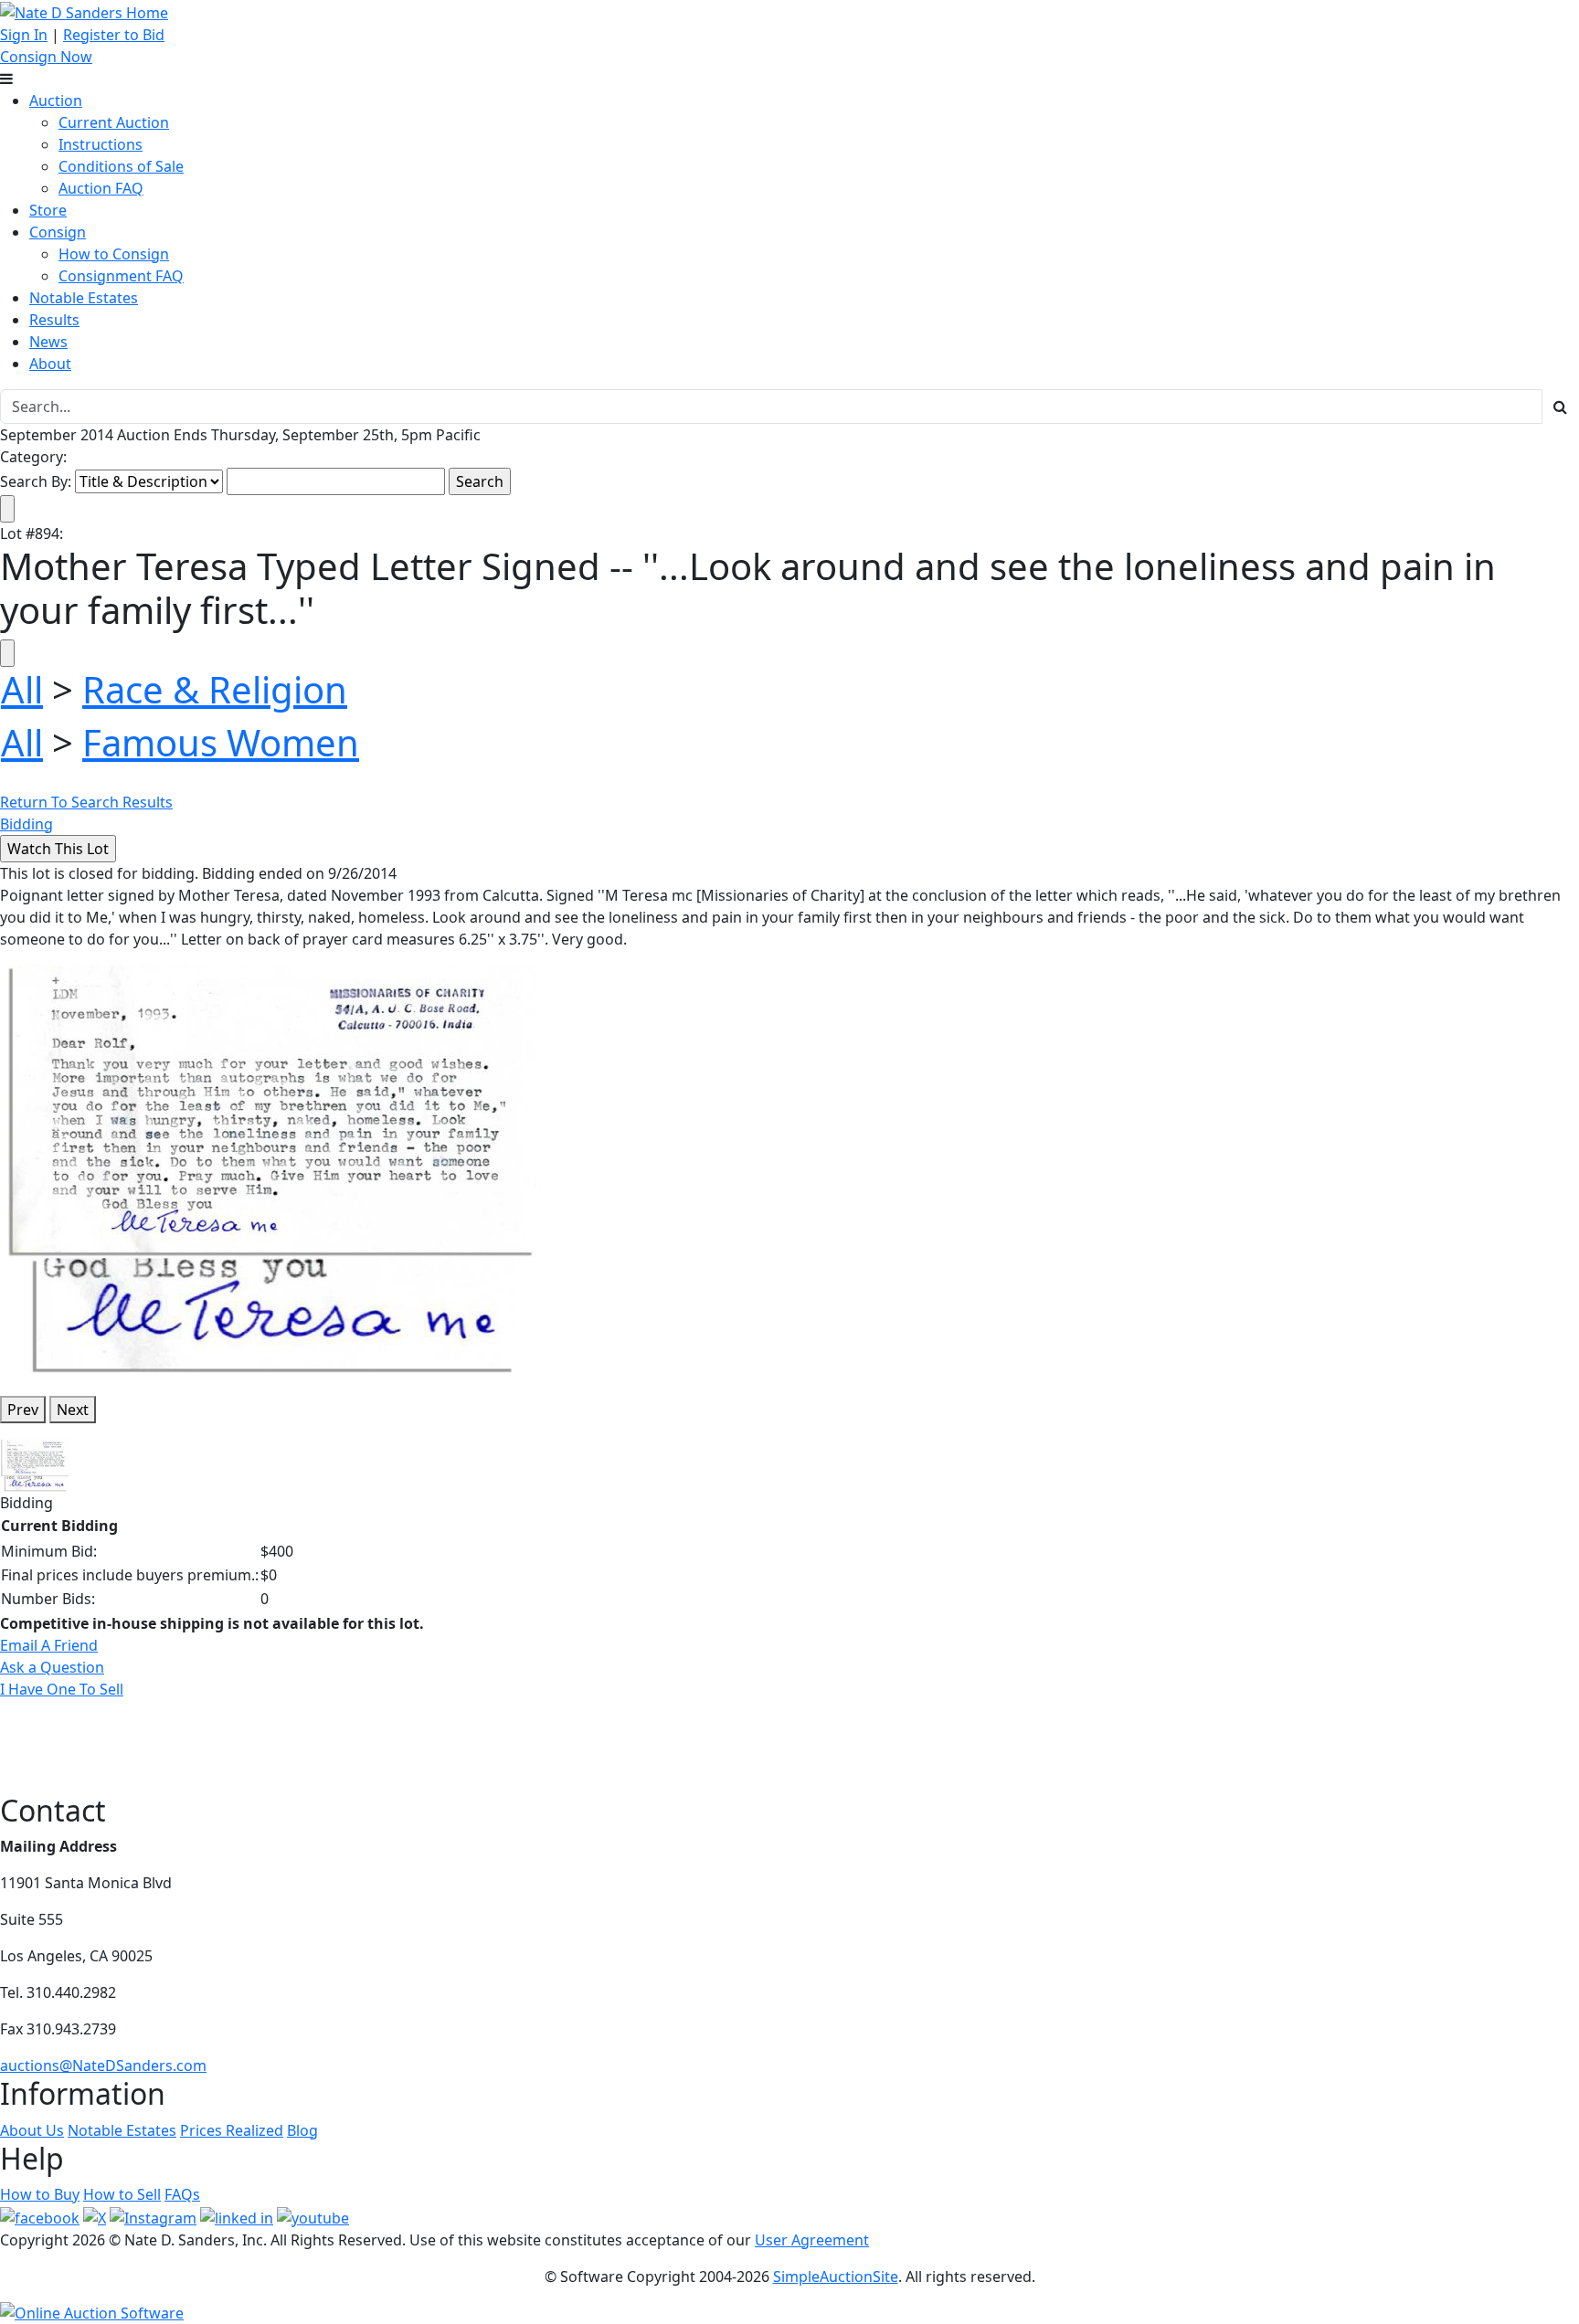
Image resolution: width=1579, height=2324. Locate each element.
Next (73, 1410)
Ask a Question (52, 1667)
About (50, 364)
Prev (23, 1410)
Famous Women (221, 742)
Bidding (26, 824)
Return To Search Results (86, 802)
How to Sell (122, 2194)
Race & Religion (215, 689)
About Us (32, 2130)
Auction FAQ (101, 188)
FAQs (182, 2194)
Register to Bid (114, 35)
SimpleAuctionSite (836, 2276)
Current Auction (114, 122)
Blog (302, 2130)
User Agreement (812, 2240)
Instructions (101, 144)
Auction (56, 100)
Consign (58, 232)
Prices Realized (232, 2130)
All (22, 689)
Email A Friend (49, 1645)
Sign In (24, 35)
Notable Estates (84, 298)
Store (48, 210)
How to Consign (114, 254)
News (48, 342)
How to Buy (40, 2194)
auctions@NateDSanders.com (103, 2065)
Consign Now (46, 57)
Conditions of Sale (121, 166)
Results (54, 320)
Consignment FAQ (121, 276)
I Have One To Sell (62, 1689)
